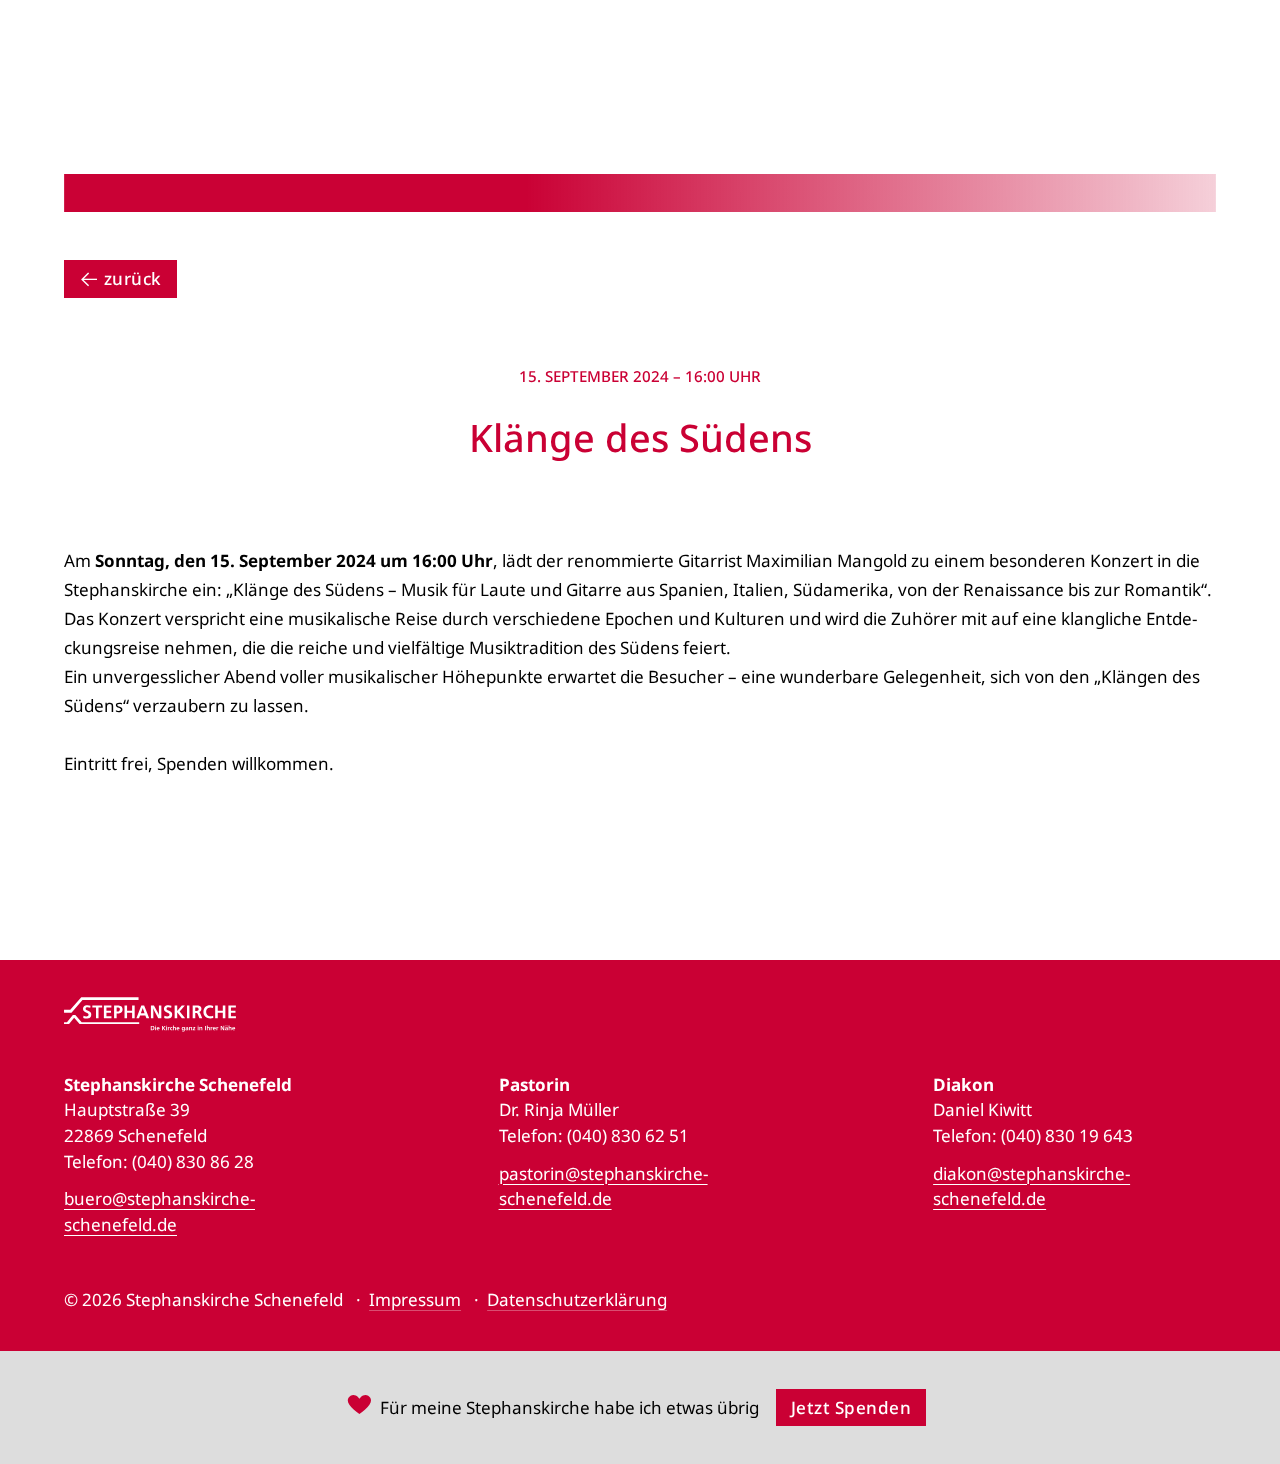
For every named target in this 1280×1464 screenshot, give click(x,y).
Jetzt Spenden (851, 1407)
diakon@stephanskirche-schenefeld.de (1031, 1186)
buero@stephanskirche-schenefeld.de (159, 1211)
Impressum (415, 1299)
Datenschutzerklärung (577, 1299)
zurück (133, 278)
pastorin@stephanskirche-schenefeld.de (603, 1186)
